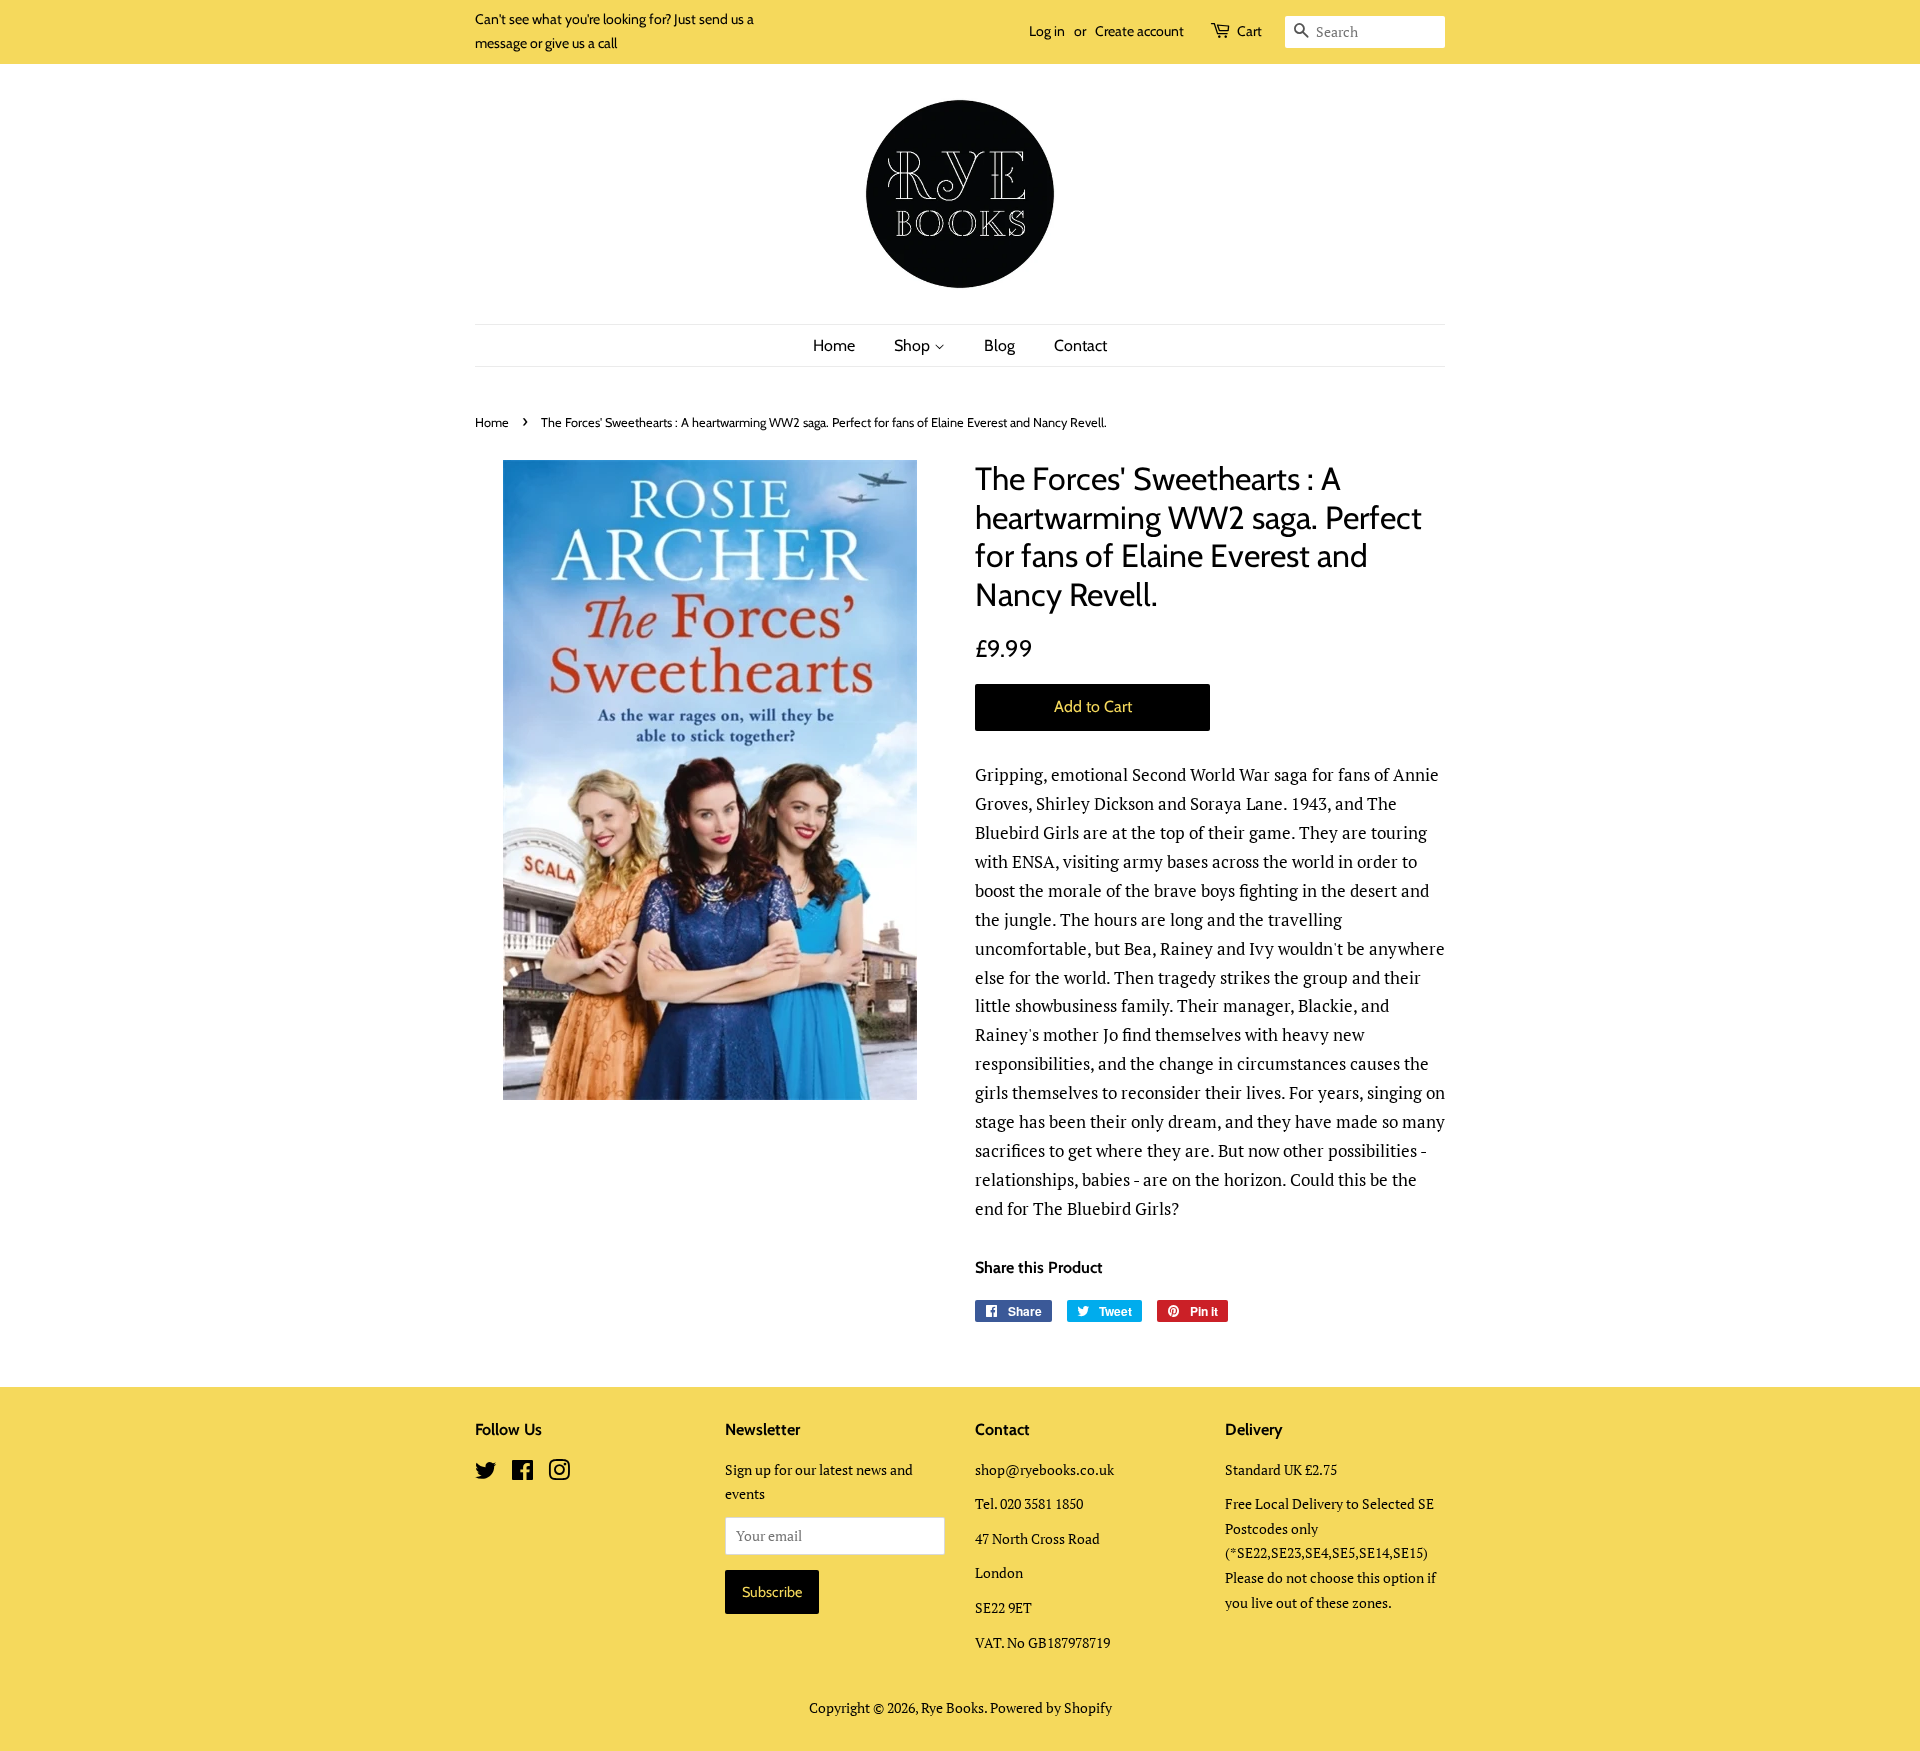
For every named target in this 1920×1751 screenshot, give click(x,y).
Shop (914, 345)
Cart (1249, 31)
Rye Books (952, 1707)
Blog (999, 345)
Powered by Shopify (1051, 1707)
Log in (1047, 31)
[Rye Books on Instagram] (559, 1473)
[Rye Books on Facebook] (522, 1473)
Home (834, 345)
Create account (1139, 31)
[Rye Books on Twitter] (486, 1473)
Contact (1080, 345)
